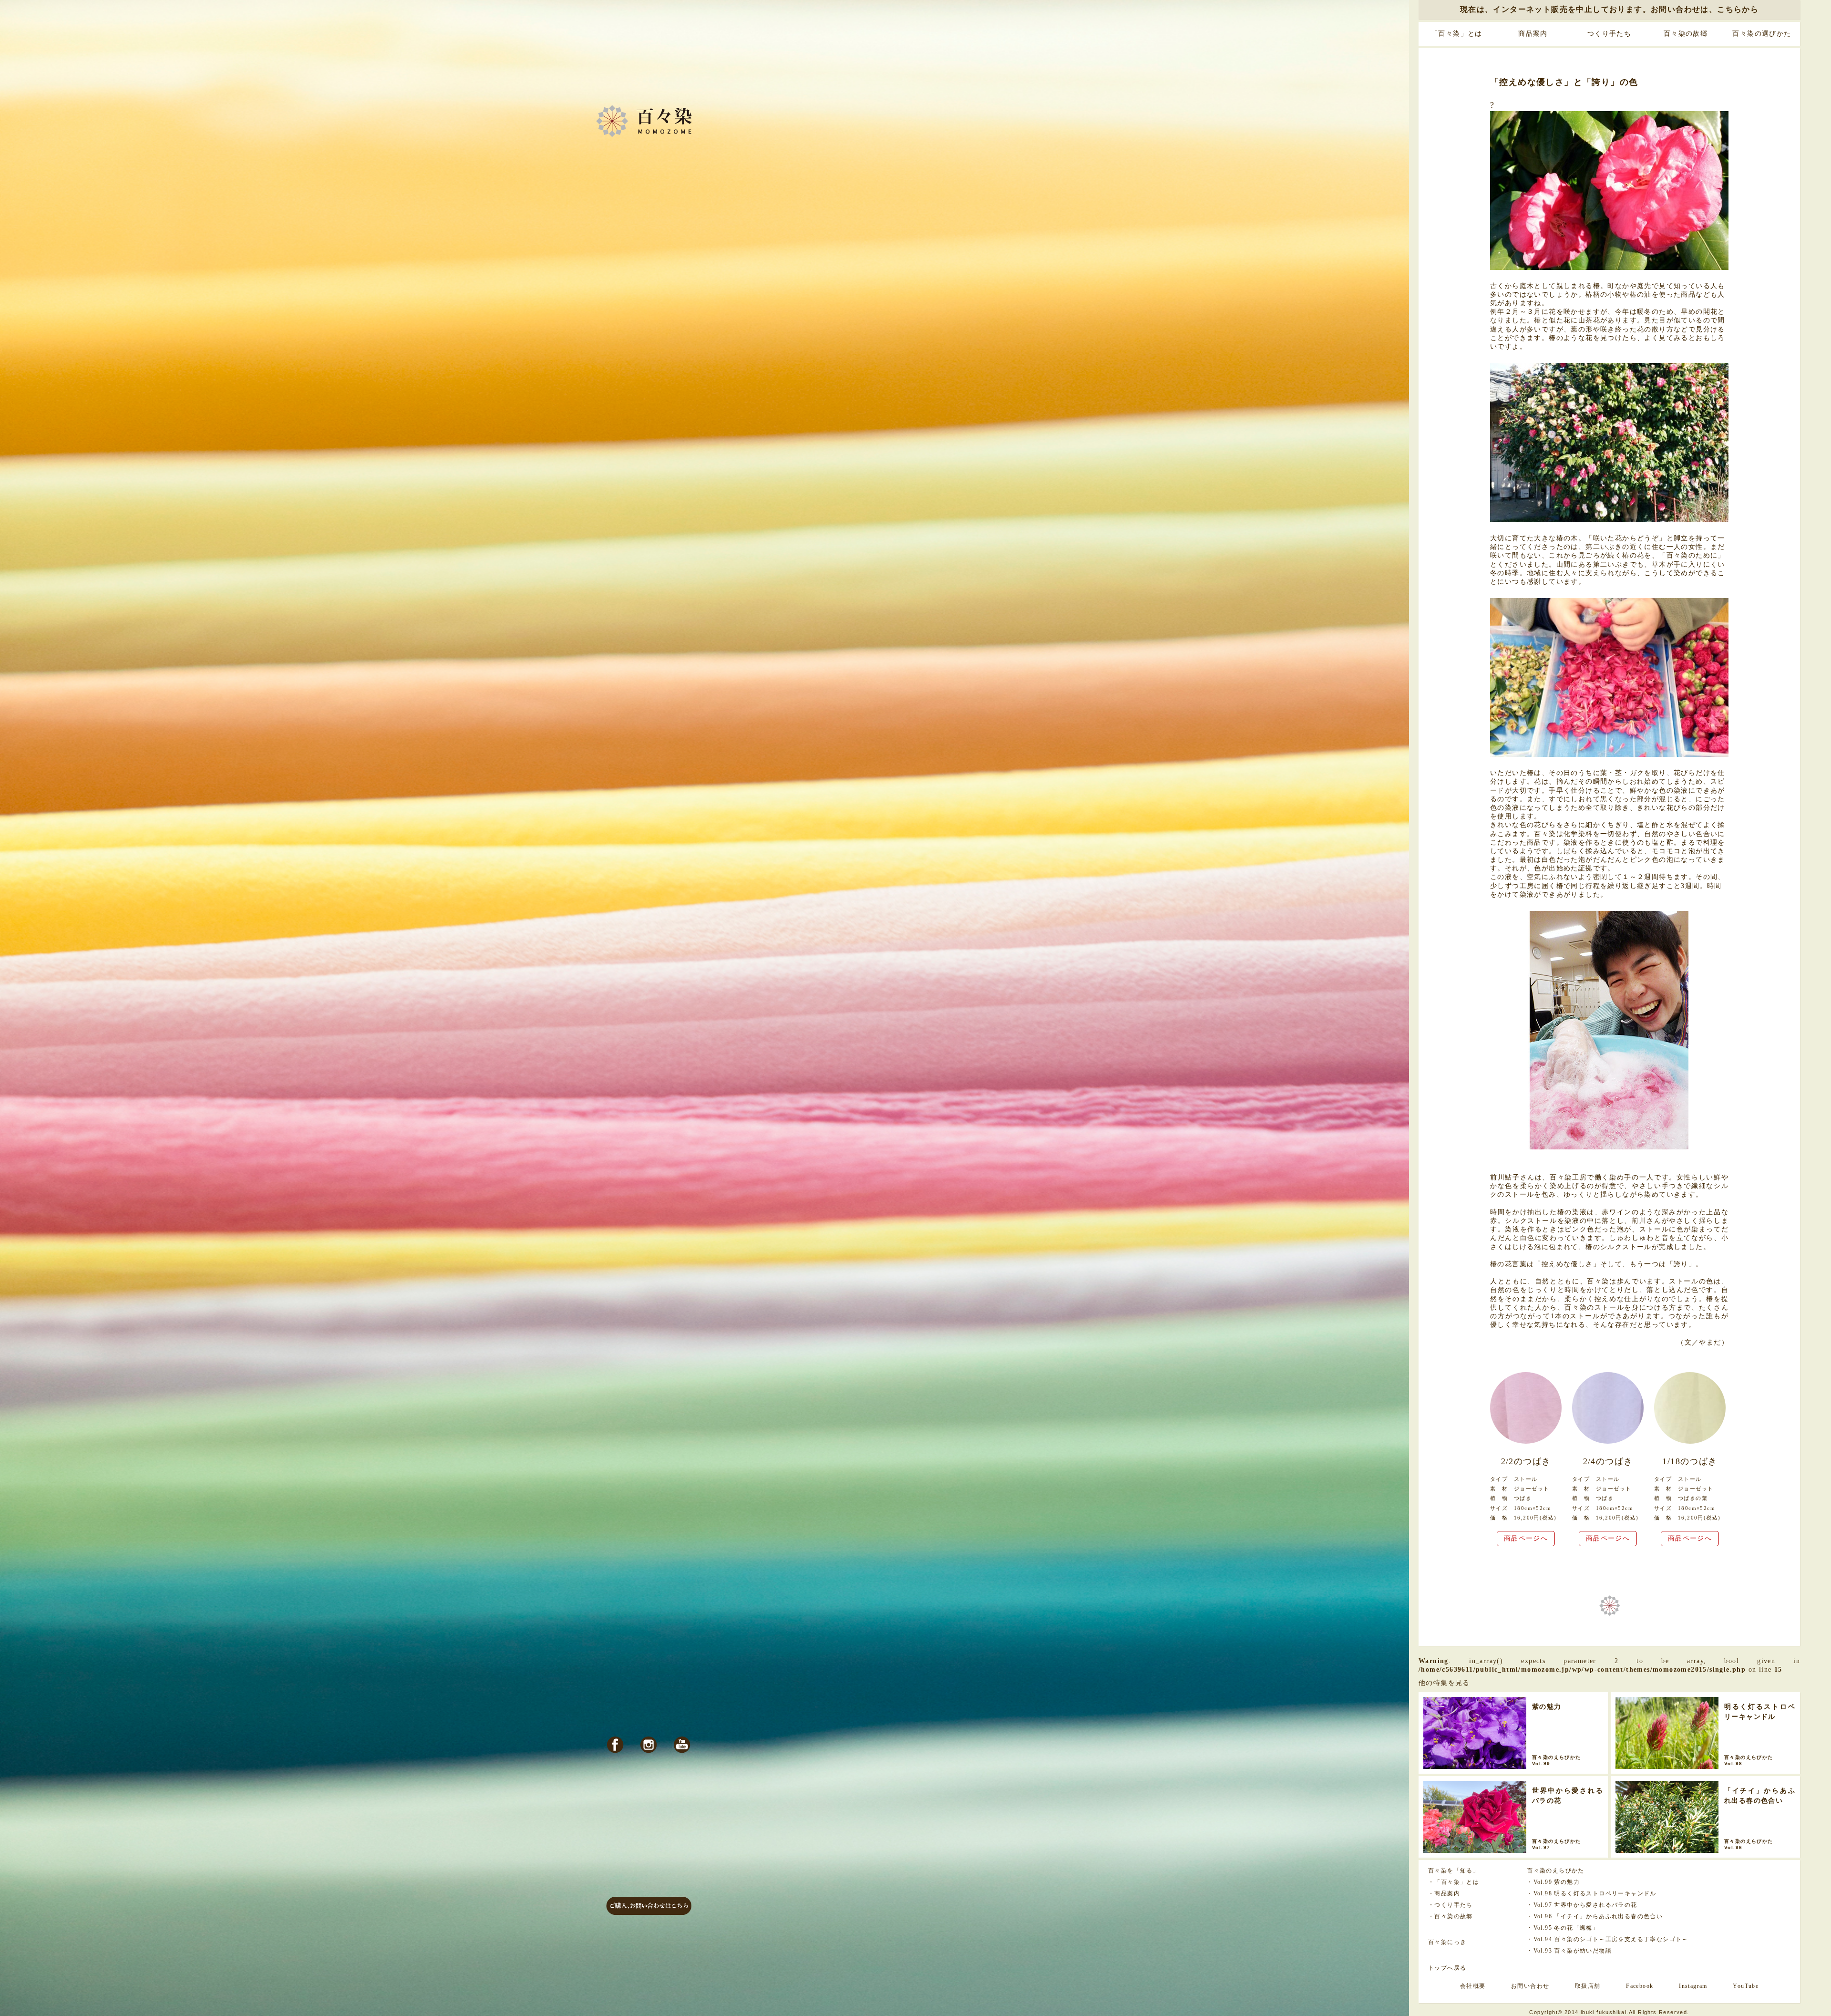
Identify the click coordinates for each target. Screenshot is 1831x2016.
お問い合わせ (1530, 1986)
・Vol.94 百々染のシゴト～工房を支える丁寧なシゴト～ (1608, 1939)
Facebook (1640, 1986)
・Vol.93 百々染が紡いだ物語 (1569, 1951)
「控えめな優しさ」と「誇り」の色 (1564, 82)
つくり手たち (1609, 34)
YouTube (1746, 1986)
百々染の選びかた (1762, 34)
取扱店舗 (1588, 1986)
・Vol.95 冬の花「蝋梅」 (1563, 1928)
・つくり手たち (1450, 1905)
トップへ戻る (1447, 1968)
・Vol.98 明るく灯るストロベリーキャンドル (1592, 1893)
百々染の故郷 (1686, 34)
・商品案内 (1444, 1893)
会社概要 (1473, 1986)
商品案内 (1533, 34)
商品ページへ (1526, 1538)
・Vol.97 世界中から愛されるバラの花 (1582, 1905)
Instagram (1693, 1986)
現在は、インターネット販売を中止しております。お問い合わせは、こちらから (1609, 9)
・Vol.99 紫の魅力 (1553, 1882)
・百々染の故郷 (1450, 1916)
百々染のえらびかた (1556, 1871)
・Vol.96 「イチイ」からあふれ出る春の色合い (1595, 1916)
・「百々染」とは (1454, 1882)
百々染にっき (1447, 1942)
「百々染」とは (1457, 34)
